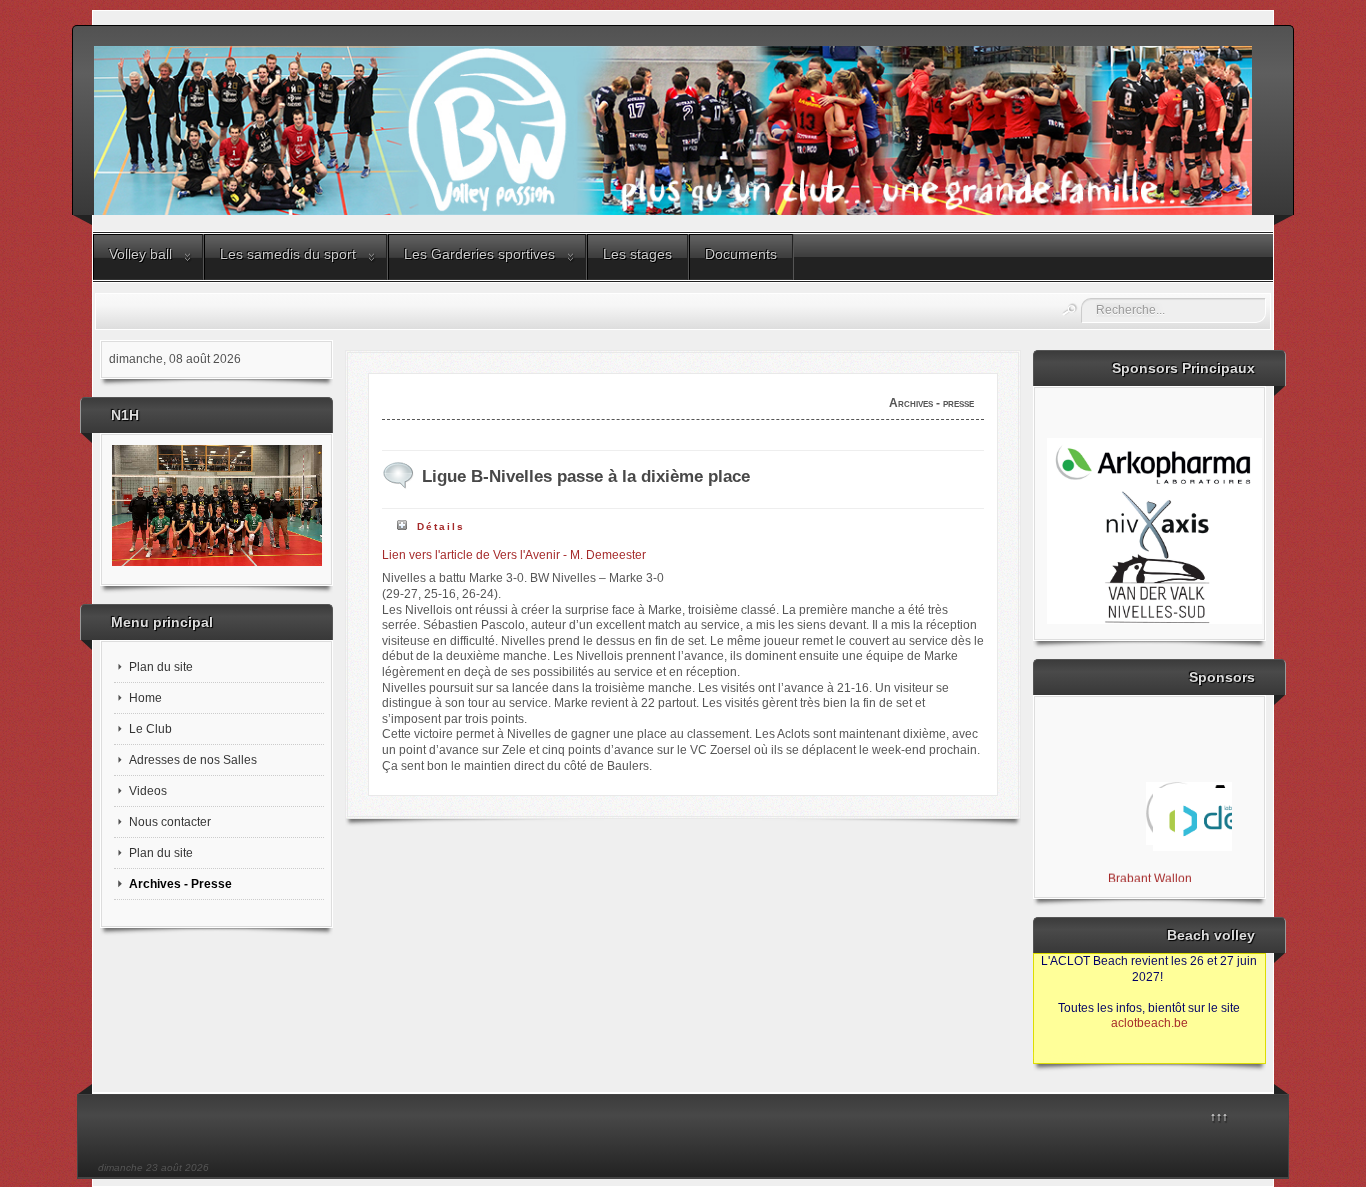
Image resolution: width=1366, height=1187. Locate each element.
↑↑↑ (1219, 1117)
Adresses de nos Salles (193, 760)
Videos (148, 791)
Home (145, 698)
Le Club (150, 729)
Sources (1065, 1055)
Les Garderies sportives (479, 254)
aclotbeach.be (1149, 1023)
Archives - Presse (180, 884)
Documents (741, 254)
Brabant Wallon (1149, 873)
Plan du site (161, 667)
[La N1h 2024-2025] (217, 505)
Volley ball (140, 254)
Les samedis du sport (288, 254)
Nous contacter (170, 822)
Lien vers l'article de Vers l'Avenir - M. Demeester (514, 555)
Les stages (637, 254)
